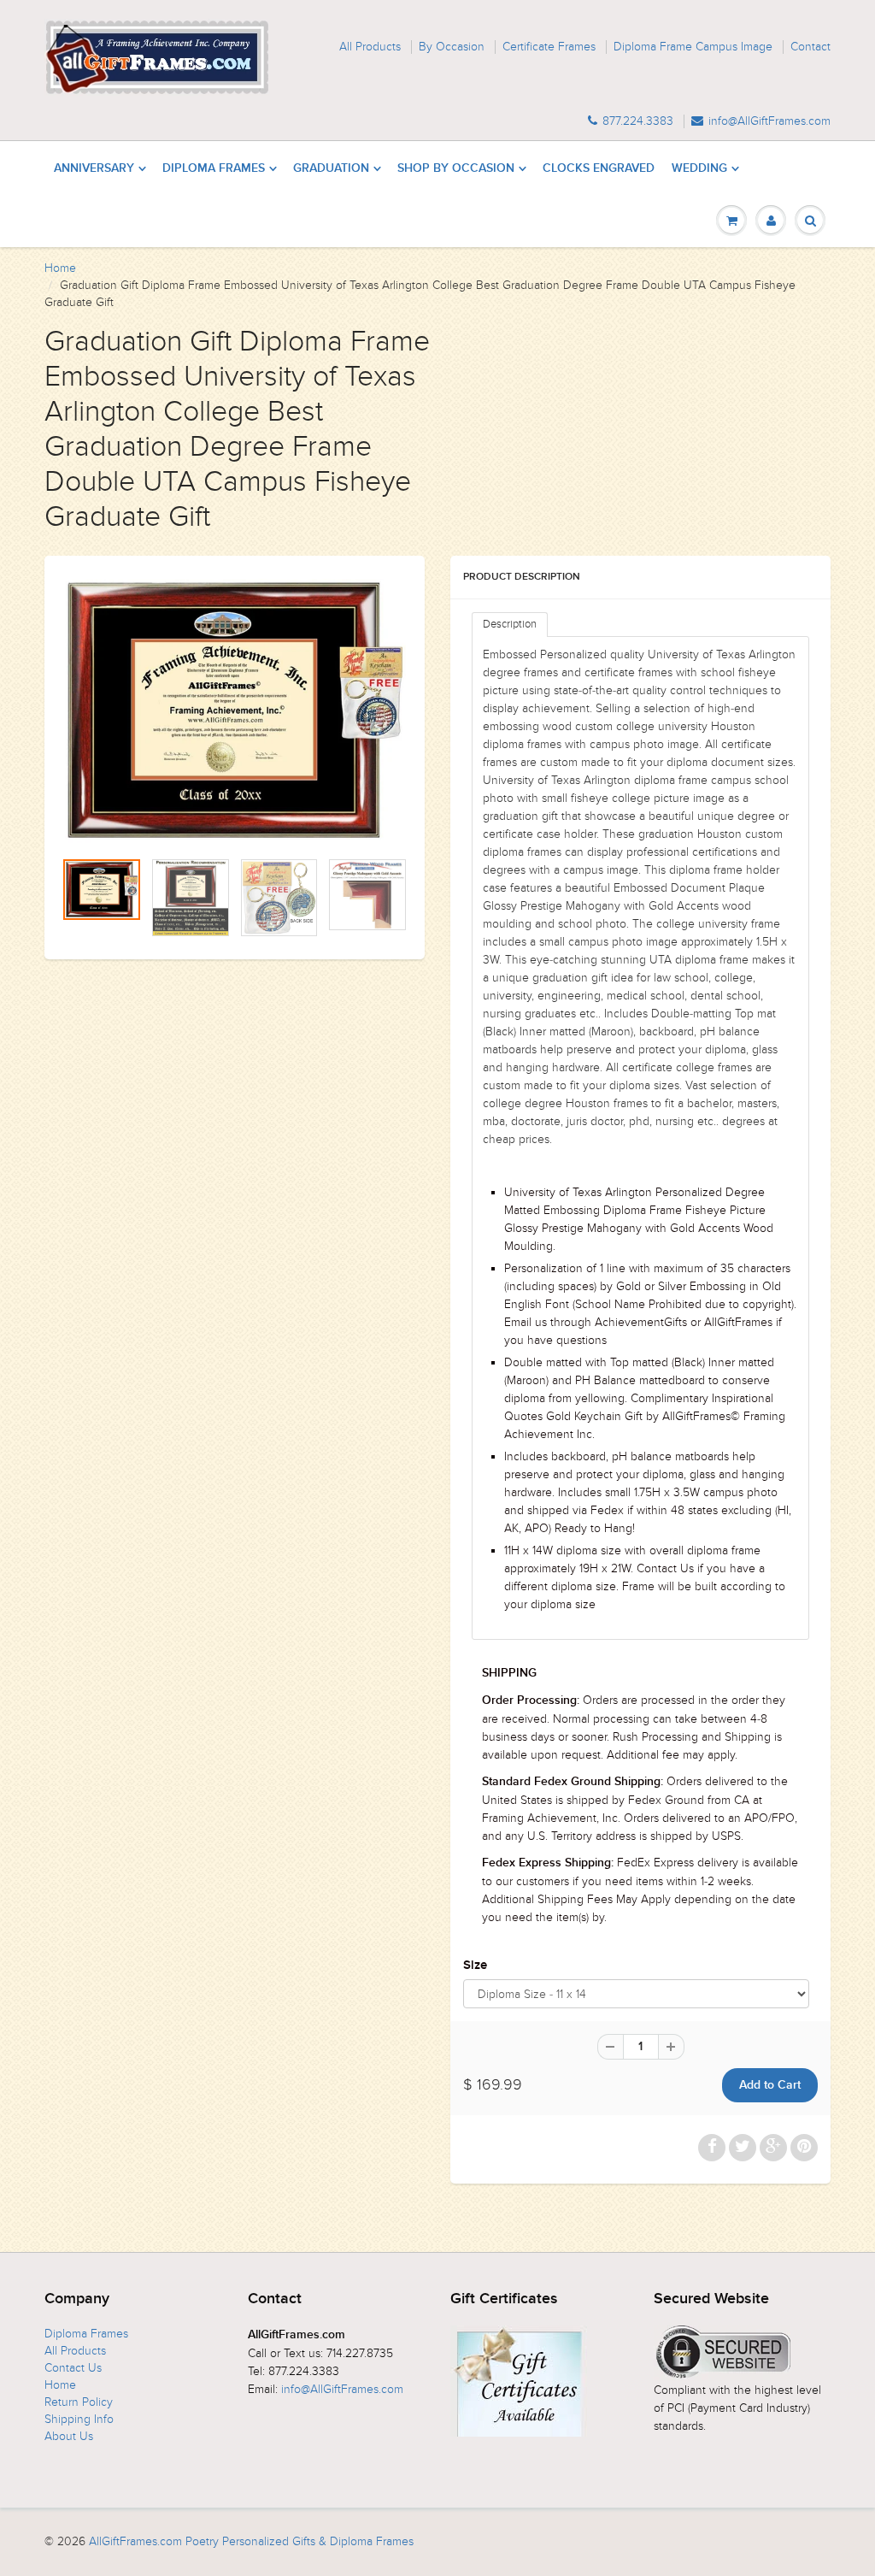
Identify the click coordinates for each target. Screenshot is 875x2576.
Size (475, 1965)
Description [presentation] (510, 624)
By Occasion (452, 47)
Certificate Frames (549, 47)
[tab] (510, 625)
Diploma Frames (214, 168)
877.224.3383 (638, 121)
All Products (370, 47)
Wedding (699, 168)
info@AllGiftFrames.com (769, 121)
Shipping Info (79, 2419)
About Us (69, 2436)
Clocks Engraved (599, 168)
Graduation (331, 168)
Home (60, 268)
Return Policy (79, 2402)
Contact (810, 47)
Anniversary (94, 168)
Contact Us (73, 2368)
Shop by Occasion (456, 168)
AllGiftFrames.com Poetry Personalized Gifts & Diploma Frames (251, 2541)
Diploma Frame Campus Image (693, 47)
